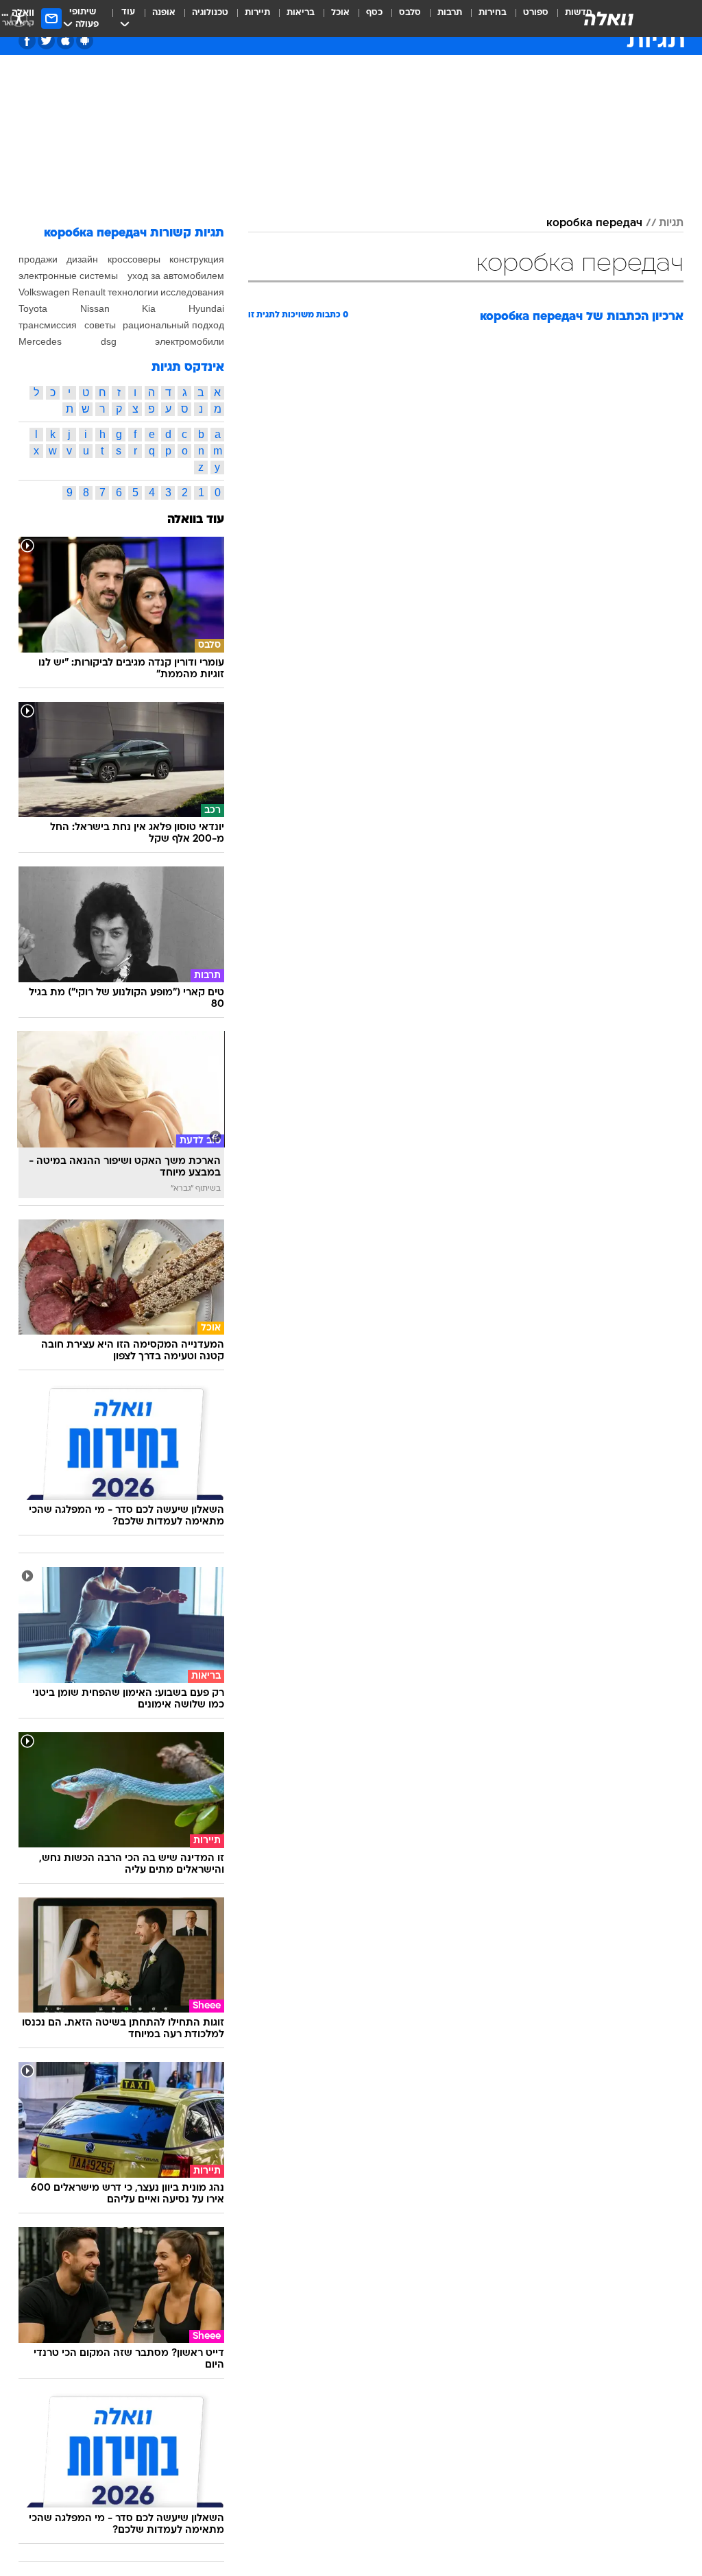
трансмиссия (48, 325)
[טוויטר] (46, 41)
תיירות (257, 13)
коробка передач (594, 223)
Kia (149, 308)
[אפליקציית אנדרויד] (85, 41)
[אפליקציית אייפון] (65, 41)
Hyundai (206, 308)
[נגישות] (19, 18)
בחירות (493, 13)
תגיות (671, 223)
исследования (192, 292)
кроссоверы (134, 259)
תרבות (450, 13)
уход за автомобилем (176, 276)
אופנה (164, 13)
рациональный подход (173, 325)
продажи (38, 259)
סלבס (410, 13)
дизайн (82, 259)
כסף (374, 13)
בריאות (301, 13)
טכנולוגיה (210, 13)
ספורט (536, 13)
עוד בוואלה (196, 520)
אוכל (340, 13)
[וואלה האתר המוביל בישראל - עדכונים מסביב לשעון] (609, 19)
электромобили (190, 341)
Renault (89, 292)
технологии (133, 292)
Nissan (95, 308)
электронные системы (68, 276)
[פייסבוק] (27, 41)
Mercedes (40, 341)
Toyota (33, 308)
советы (100, 325)
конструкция (197, 259)
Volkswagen (44, 292)
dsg (109, 341)
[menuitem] (528, 19)
